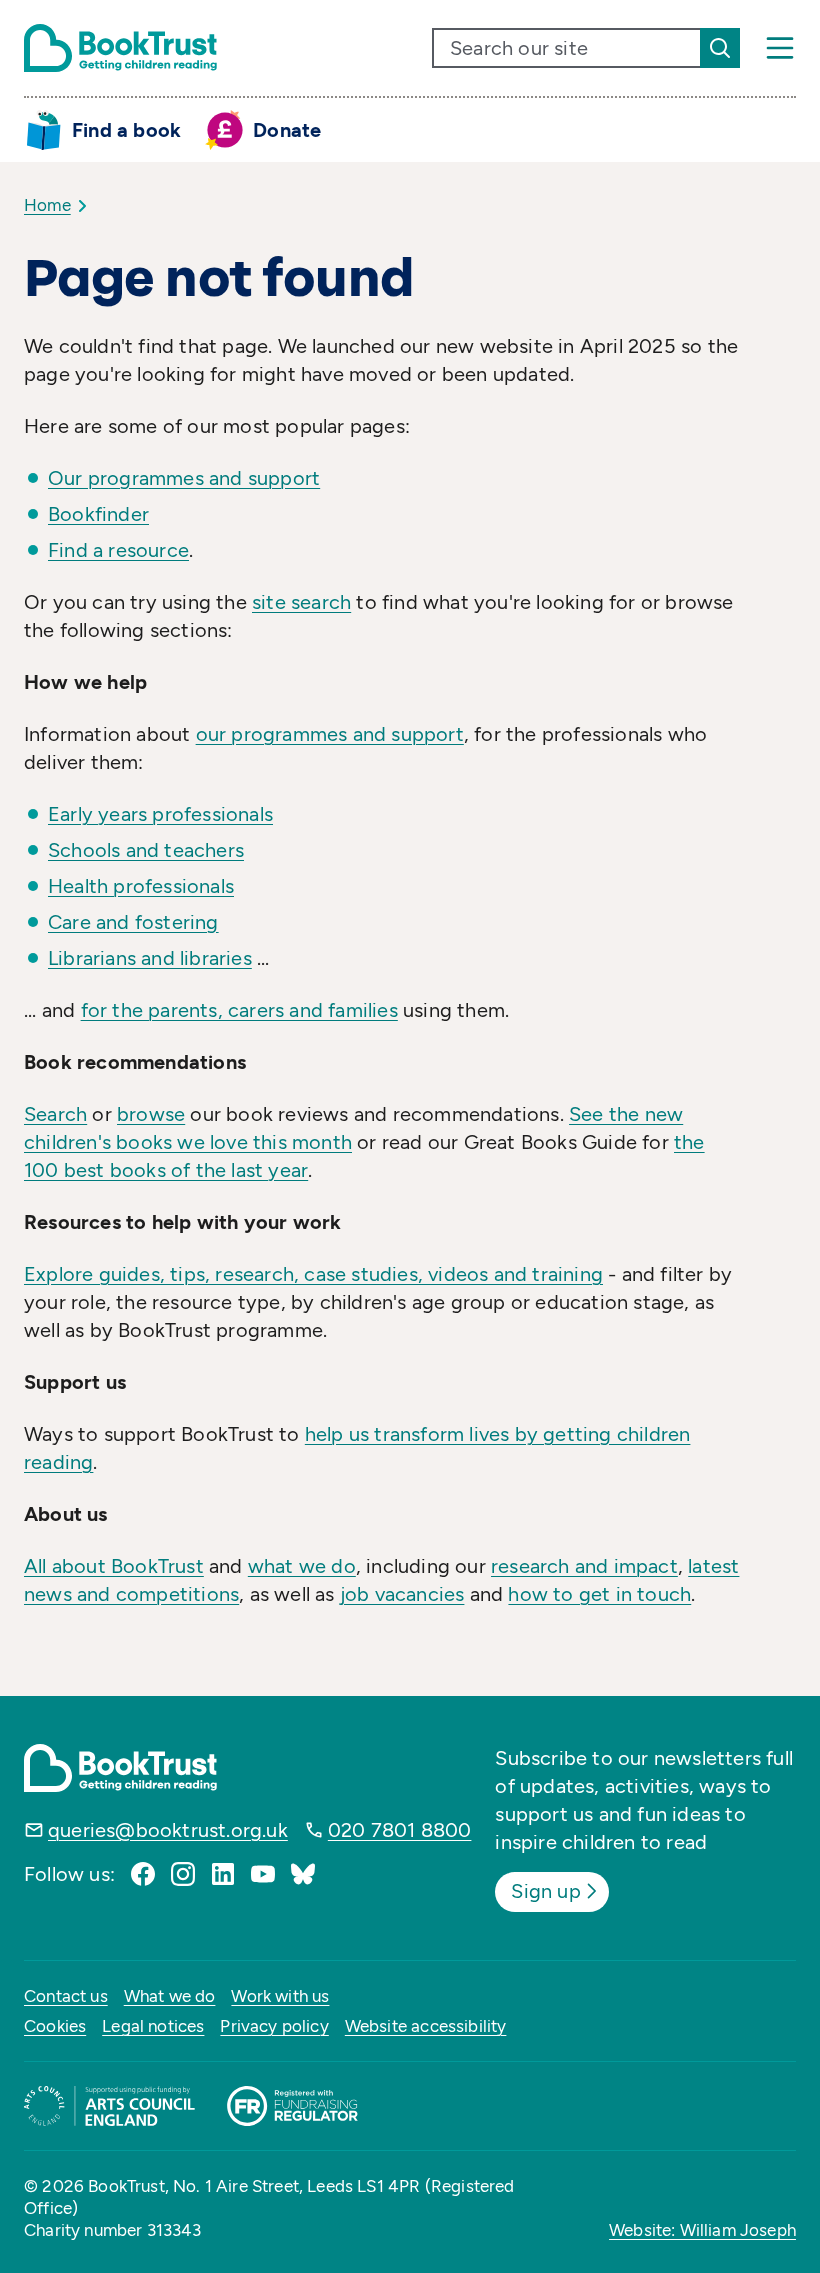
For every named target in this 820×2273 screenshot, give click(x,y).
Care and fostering (133, 922)
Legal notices (153, 2026)
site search (301, 602)
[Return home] (120, 48)
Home (47, 205)
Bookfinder (98, 514)
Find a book (126, 130)
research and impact (584, 1566)
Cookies (55, 2026)
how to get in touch (599, 1594)
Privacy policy (274, 2026)
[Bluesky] (303, 1874)
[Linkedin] (223, 1874)
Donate (287, 130)
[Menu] (780, 48)
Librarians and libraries (150, 958)
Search (55, 1114)
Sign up (545, 1891)
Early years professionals (160, 814)
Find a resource (118, 550)
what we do (302, 1566)
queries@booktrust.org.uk (168, 1830)
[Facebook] (143, 1874)
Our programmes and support (184, 478)
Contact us (66, 1996)
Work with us (280, 1996)
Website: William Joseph (702, 2230)
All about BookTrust (114, 1566)
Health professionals (141, 886)
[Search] (720, 48)
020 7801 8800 (400, 1830)
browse (151, 1114)
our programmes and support (330, 734)
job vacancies (402, 1594)
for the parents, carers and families (239, 1010)
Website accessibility (426, 2026)
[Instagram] (183, 1874)
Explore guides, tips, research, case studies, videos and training (313, 1274)
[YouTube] (263, 1874)
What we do (170, 1996)
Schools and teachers (146, 850)
